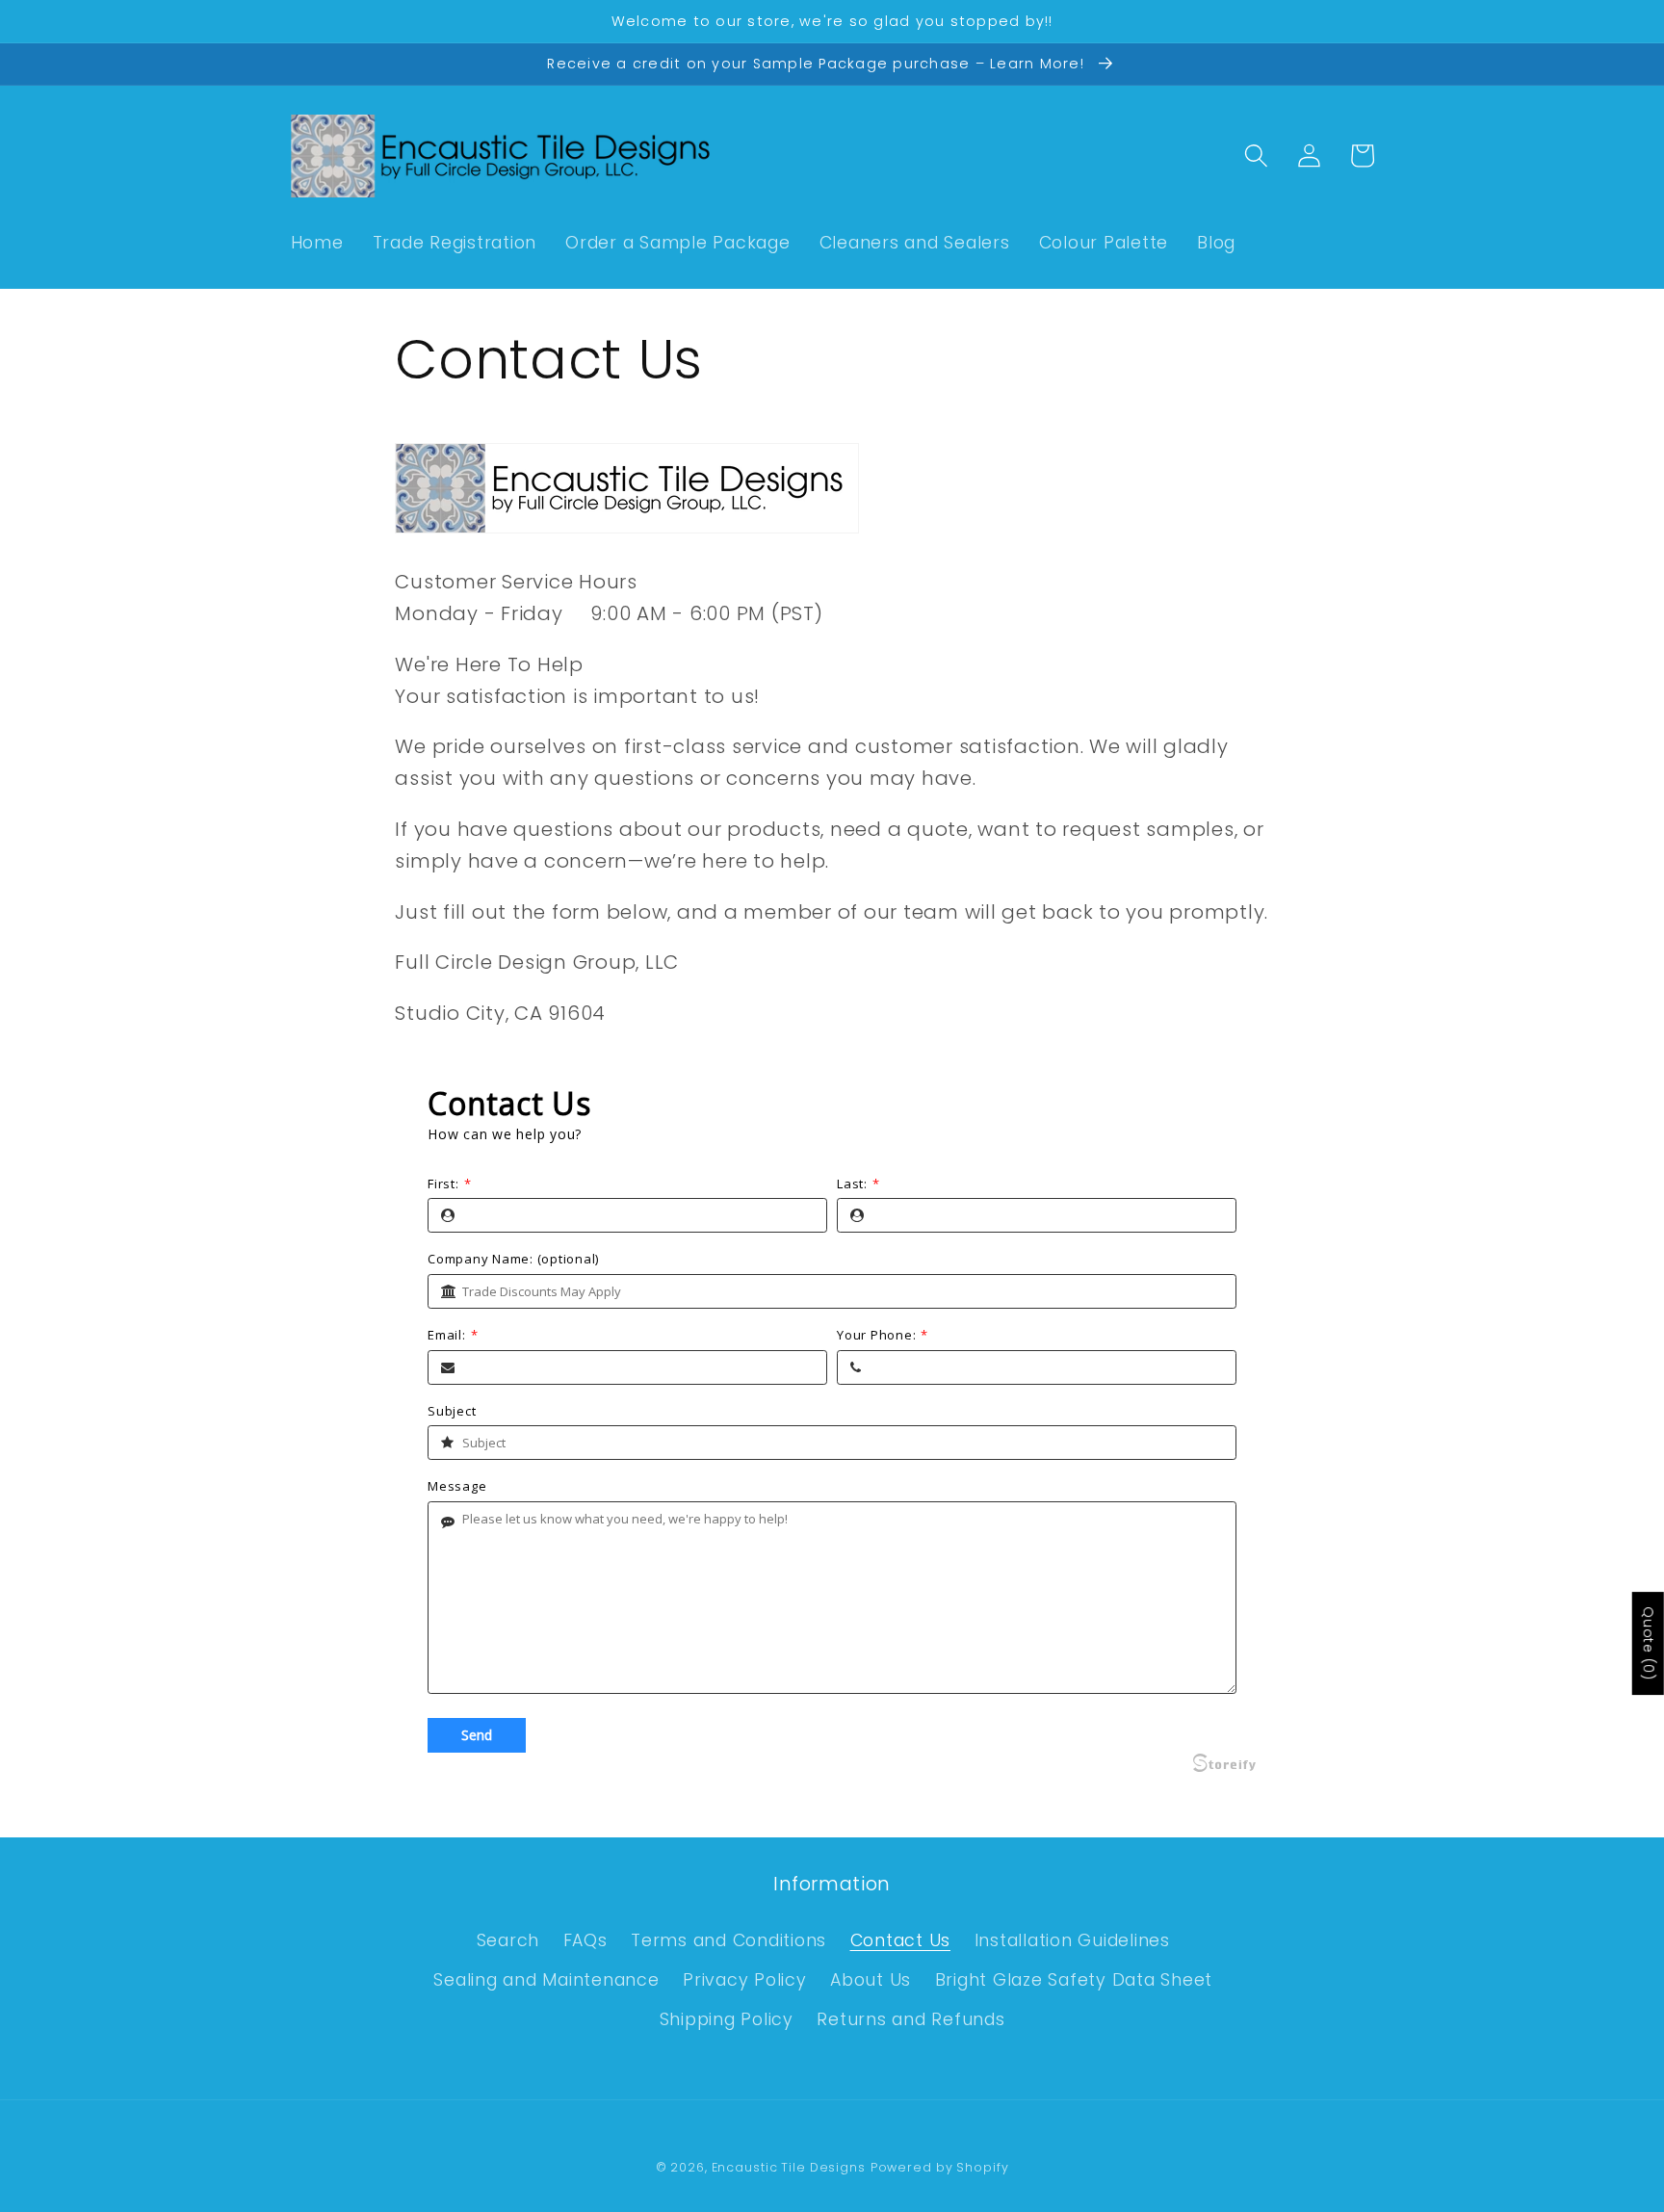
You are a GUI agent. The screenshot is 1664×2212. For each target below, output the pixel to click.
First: (449, 1184)
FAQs (585, 1940)
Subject (452, 1412)
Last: (858, 1184)
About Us (871, 1980)
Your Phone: (883, 1336)
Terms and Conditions (728, 1940)
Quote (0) (1649, 1643)
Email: (453, 1336)
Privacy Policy (745, 1980)
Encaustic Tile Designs (789, 2167)
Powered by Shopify (940, 2167)
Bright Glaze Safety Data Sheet (1074, 1980)
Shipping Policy (727, 2019)
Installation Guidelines (1072, 1940)
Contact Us (901, 1940)
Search (508, 1940)
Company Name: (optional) (513, 1260)
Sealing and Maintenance (546, 1980)
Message (457, 1487)
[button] (1256, 156)
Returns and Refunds (910, 2019)
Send (477, 1735)
